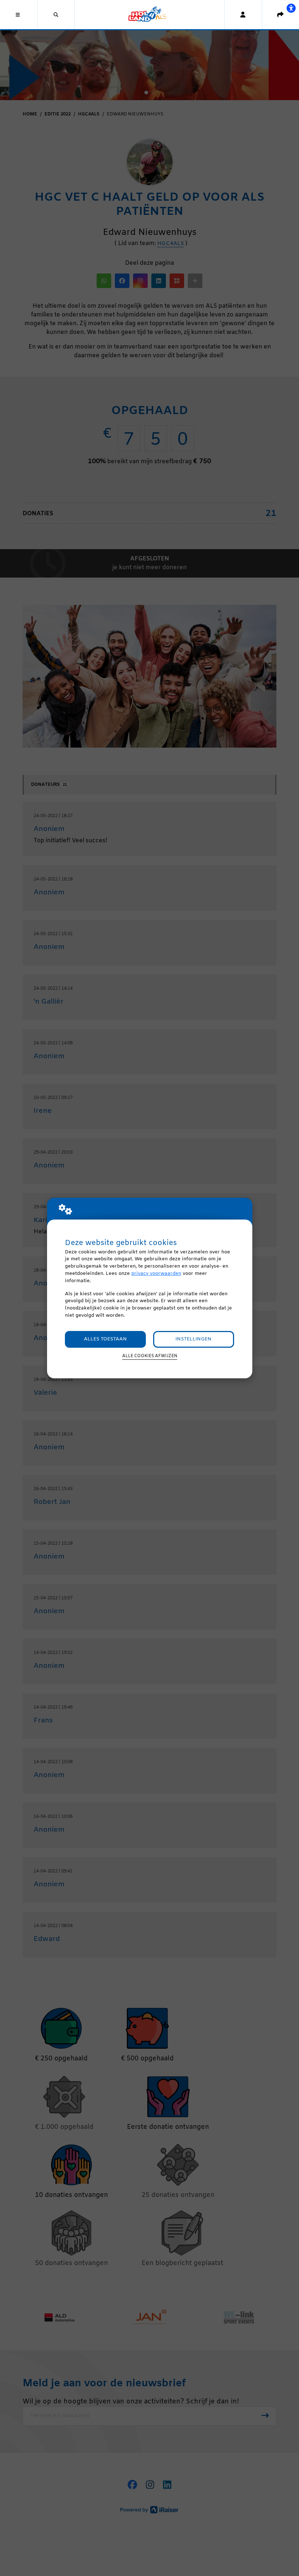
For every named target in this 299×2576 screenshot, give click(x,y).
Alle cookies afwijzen (150, 1356)
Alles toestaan (105, 1339)
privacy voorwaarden (156, 1274)
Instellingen (193, 1339)
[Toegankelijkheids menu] (291, 8)
